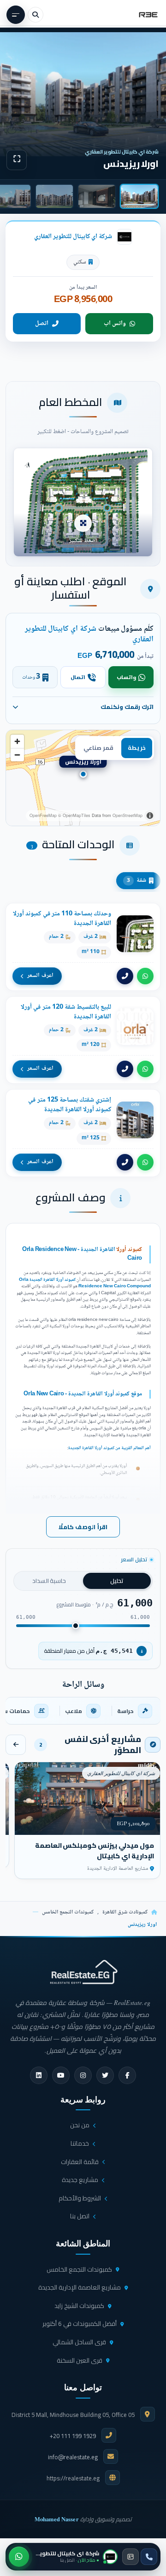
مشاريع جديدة (80, 2180)
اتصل (42, 324)
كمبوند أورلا (129, 1250)
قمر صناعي (98, 748)
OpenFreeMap (43, 815)
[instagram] (83, 2075)
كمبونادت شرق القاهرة (125, 1912)
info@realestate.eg (73, 2457)
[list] (83, 1711)
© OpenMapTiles (74, 815)
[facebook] (127, 2075)
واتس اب (115, 324)
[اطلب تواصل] (130, 2557)
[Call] (125, 976)
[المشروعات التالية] (16, 1745)
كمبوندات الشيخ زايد (79, 2306)
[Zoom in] (17, 741)
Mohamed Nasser (57, 2519)
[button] (83, 502)
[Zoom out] (17, 755)
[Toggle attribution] (150, 816)
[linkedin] (39, 2075)
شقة (136, 880)
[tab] (139, 196)
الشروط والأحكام (80, 2198)
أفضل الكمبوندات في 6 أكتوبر (80, 2324)
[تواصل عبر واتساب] (19, 2557)
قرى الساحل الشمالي (79, 2342)
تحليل (117, 1581)
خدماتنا (80, 2143)
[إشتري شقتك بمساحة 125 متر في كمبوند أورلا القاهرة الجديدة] (83, 1133)
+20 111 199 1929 (73, 2436)
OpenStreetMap (127, 815)
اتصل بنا (80, 2216)
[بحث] (36, 15)
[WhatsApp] (145, 976)
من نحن (80, 2125)
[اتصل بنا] (149, 2557)
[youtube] (61, 2075)
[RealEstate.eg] (148, 15)
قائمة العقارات (80, 2162)
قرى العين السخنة (80, 2360)
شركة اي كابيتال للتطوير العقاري (73, 237)
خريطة (137, 748)
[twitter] (105, 2075)
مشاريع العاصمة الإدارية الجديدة (80, 2287)
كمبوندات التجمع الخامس (68, 1912)
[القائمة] (16, 15)
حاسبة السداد (49, 1581)
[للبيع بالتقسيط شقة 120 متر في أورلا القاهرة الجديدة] (83, 1040)
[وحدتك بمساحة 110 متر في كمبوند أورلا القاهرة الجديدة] (83, 947)
